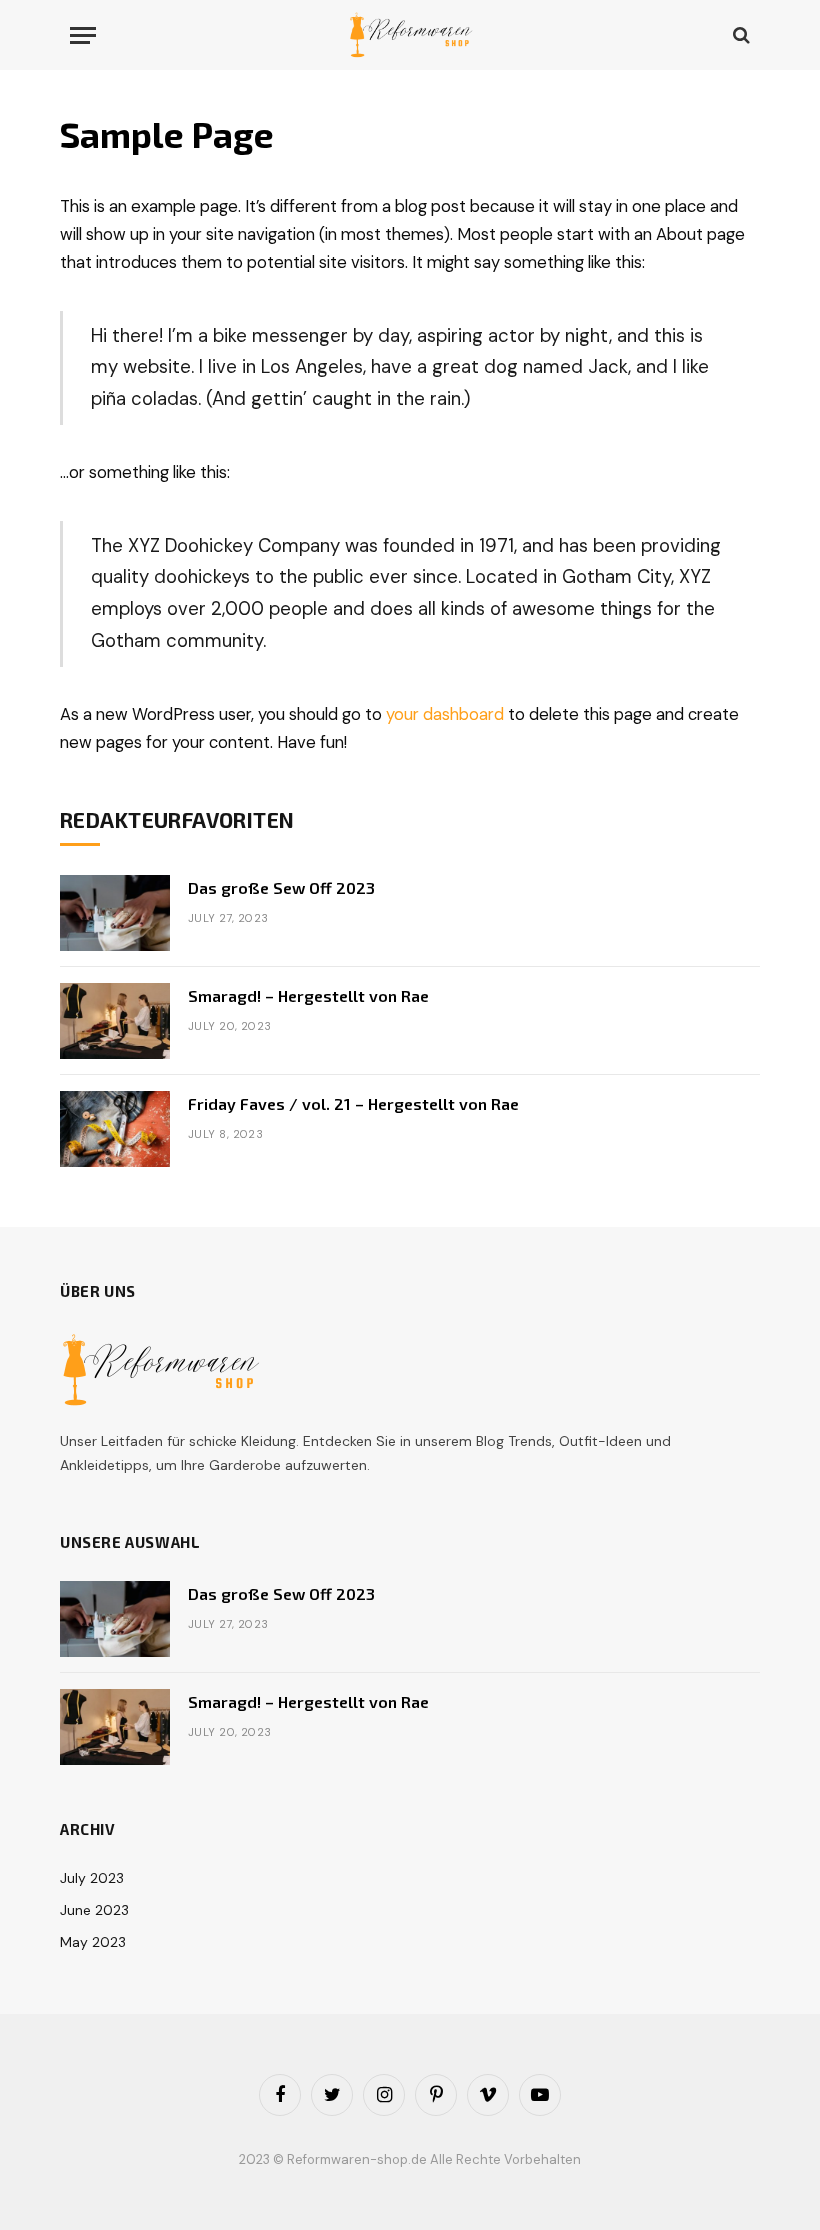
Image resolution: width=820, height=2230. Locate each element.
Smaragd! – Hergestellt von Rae (308, 995)
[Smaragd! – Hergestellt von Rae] (115, 1021)
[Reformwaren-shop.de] (410, 35)
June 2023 (94, 1910)
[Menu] (83, 35)
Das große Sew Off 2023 (281, 887)
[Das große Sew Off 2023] (115, 913)
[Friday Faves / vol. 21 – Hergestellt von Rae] (115, 1129)
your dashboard (445, 714)
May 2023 (93, 1942)
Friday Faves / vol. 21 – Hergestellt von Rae (353, 1103)
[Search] (739, 35)
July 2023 (92, 1878)
